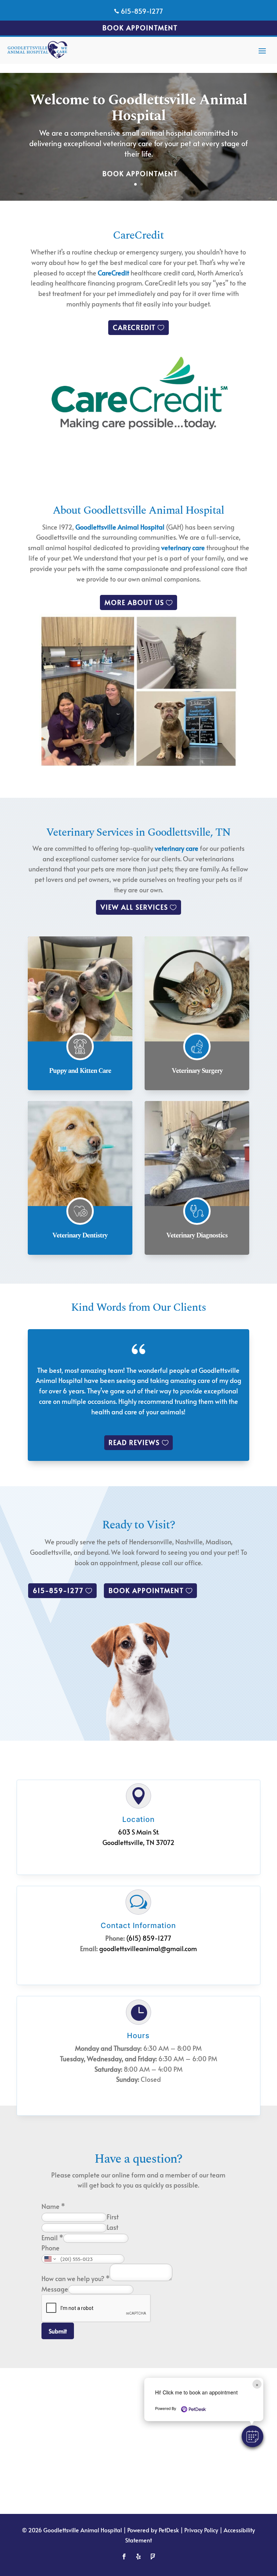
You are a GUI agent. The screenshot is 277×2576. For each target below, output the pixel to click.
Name (53, 2206)
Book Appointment (140, 28)
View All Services (134, 907)
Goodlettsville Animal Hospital (120, 527)
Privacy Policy (201, 2530)
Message (55, 2289)
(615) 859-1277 (149, 1938)
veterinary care (183, 547)
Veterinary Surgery (197, 1071)
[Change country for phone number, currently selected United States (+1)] (50, 2259)
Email (52, 2238)
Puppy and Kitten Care (80, 1071)
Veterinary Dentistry (80, 1235)
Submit (58, 2331)
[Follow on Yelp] (138, 2557)
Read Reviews (134, 1442)
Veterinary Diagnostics (197, 1235)
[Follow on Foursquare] (153, 2557)
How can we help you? (76, 2278)
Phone (50, 2248)
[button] (252, 2436)
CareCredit (113, 273)
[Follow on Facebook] (124, 2557)
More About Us (134, 602)
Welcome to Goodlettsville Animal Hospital (138, 108)
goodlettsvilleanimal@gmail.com (148, 1948)
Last (113, 2227)
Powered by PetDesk (153, 2530)
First (113, 2217)
